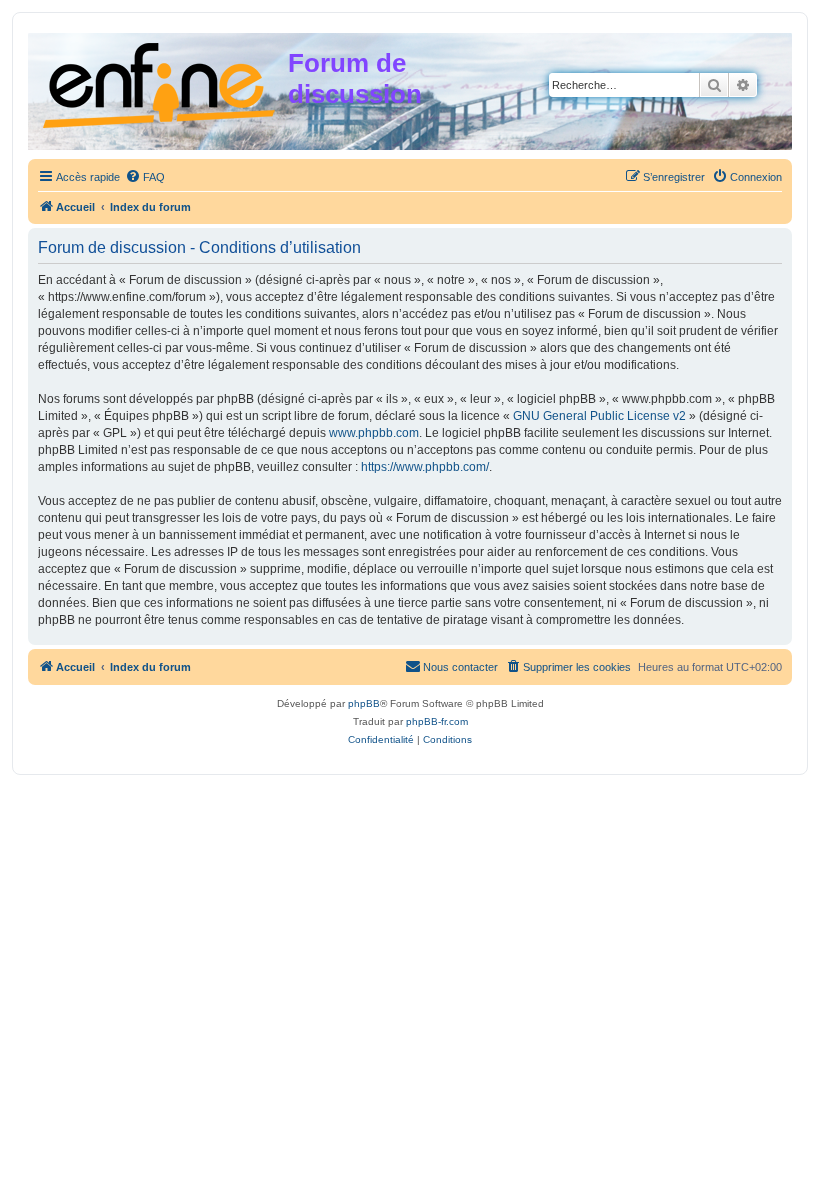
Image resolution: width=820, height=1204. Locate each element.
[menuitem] (145, 177)
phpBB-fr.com (437, 721)
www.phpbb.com (374, 433)
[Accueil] (160, 81)
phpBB (364, 703)
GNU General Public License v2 (599, 416)
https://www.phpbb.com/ (425, 467)
